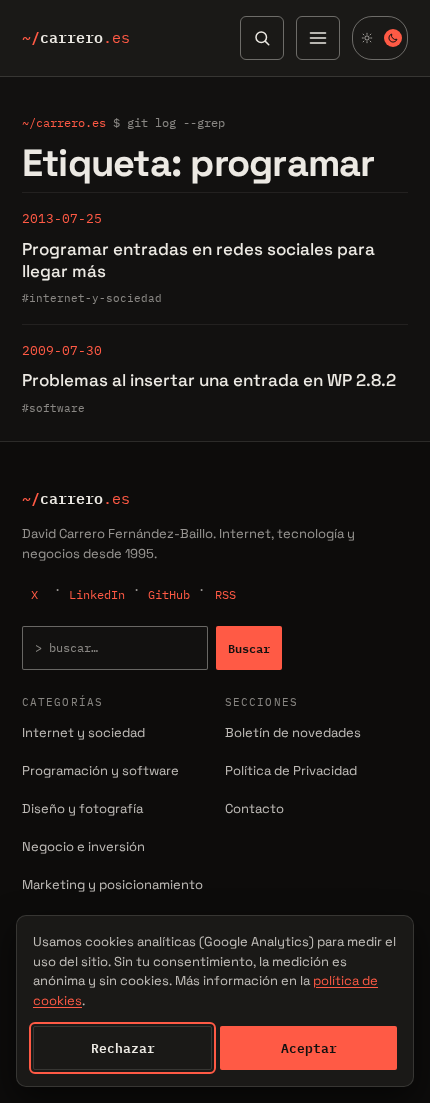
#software (53, 408)
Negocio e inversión (83, 846)
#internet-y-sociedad (92, 298)
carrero (76, 38)
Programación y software (100, 770)
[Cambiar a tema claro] (380, 38)
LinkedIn (97, 594)
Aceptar (309, 1048)
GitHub (169, 594)
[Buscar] (262, 38)
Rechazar (123, 1048)
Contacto (254, 808)
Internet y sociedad (83, 732)
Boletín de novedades (293, 732)
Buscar (249, 648)
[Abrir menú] (318, 38)
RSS (225, 594)
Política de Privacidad (291, 770)
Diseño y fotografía (82, 808)
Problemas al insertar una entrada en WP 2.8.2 (209, 380)
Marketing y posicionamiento (112, 884)
